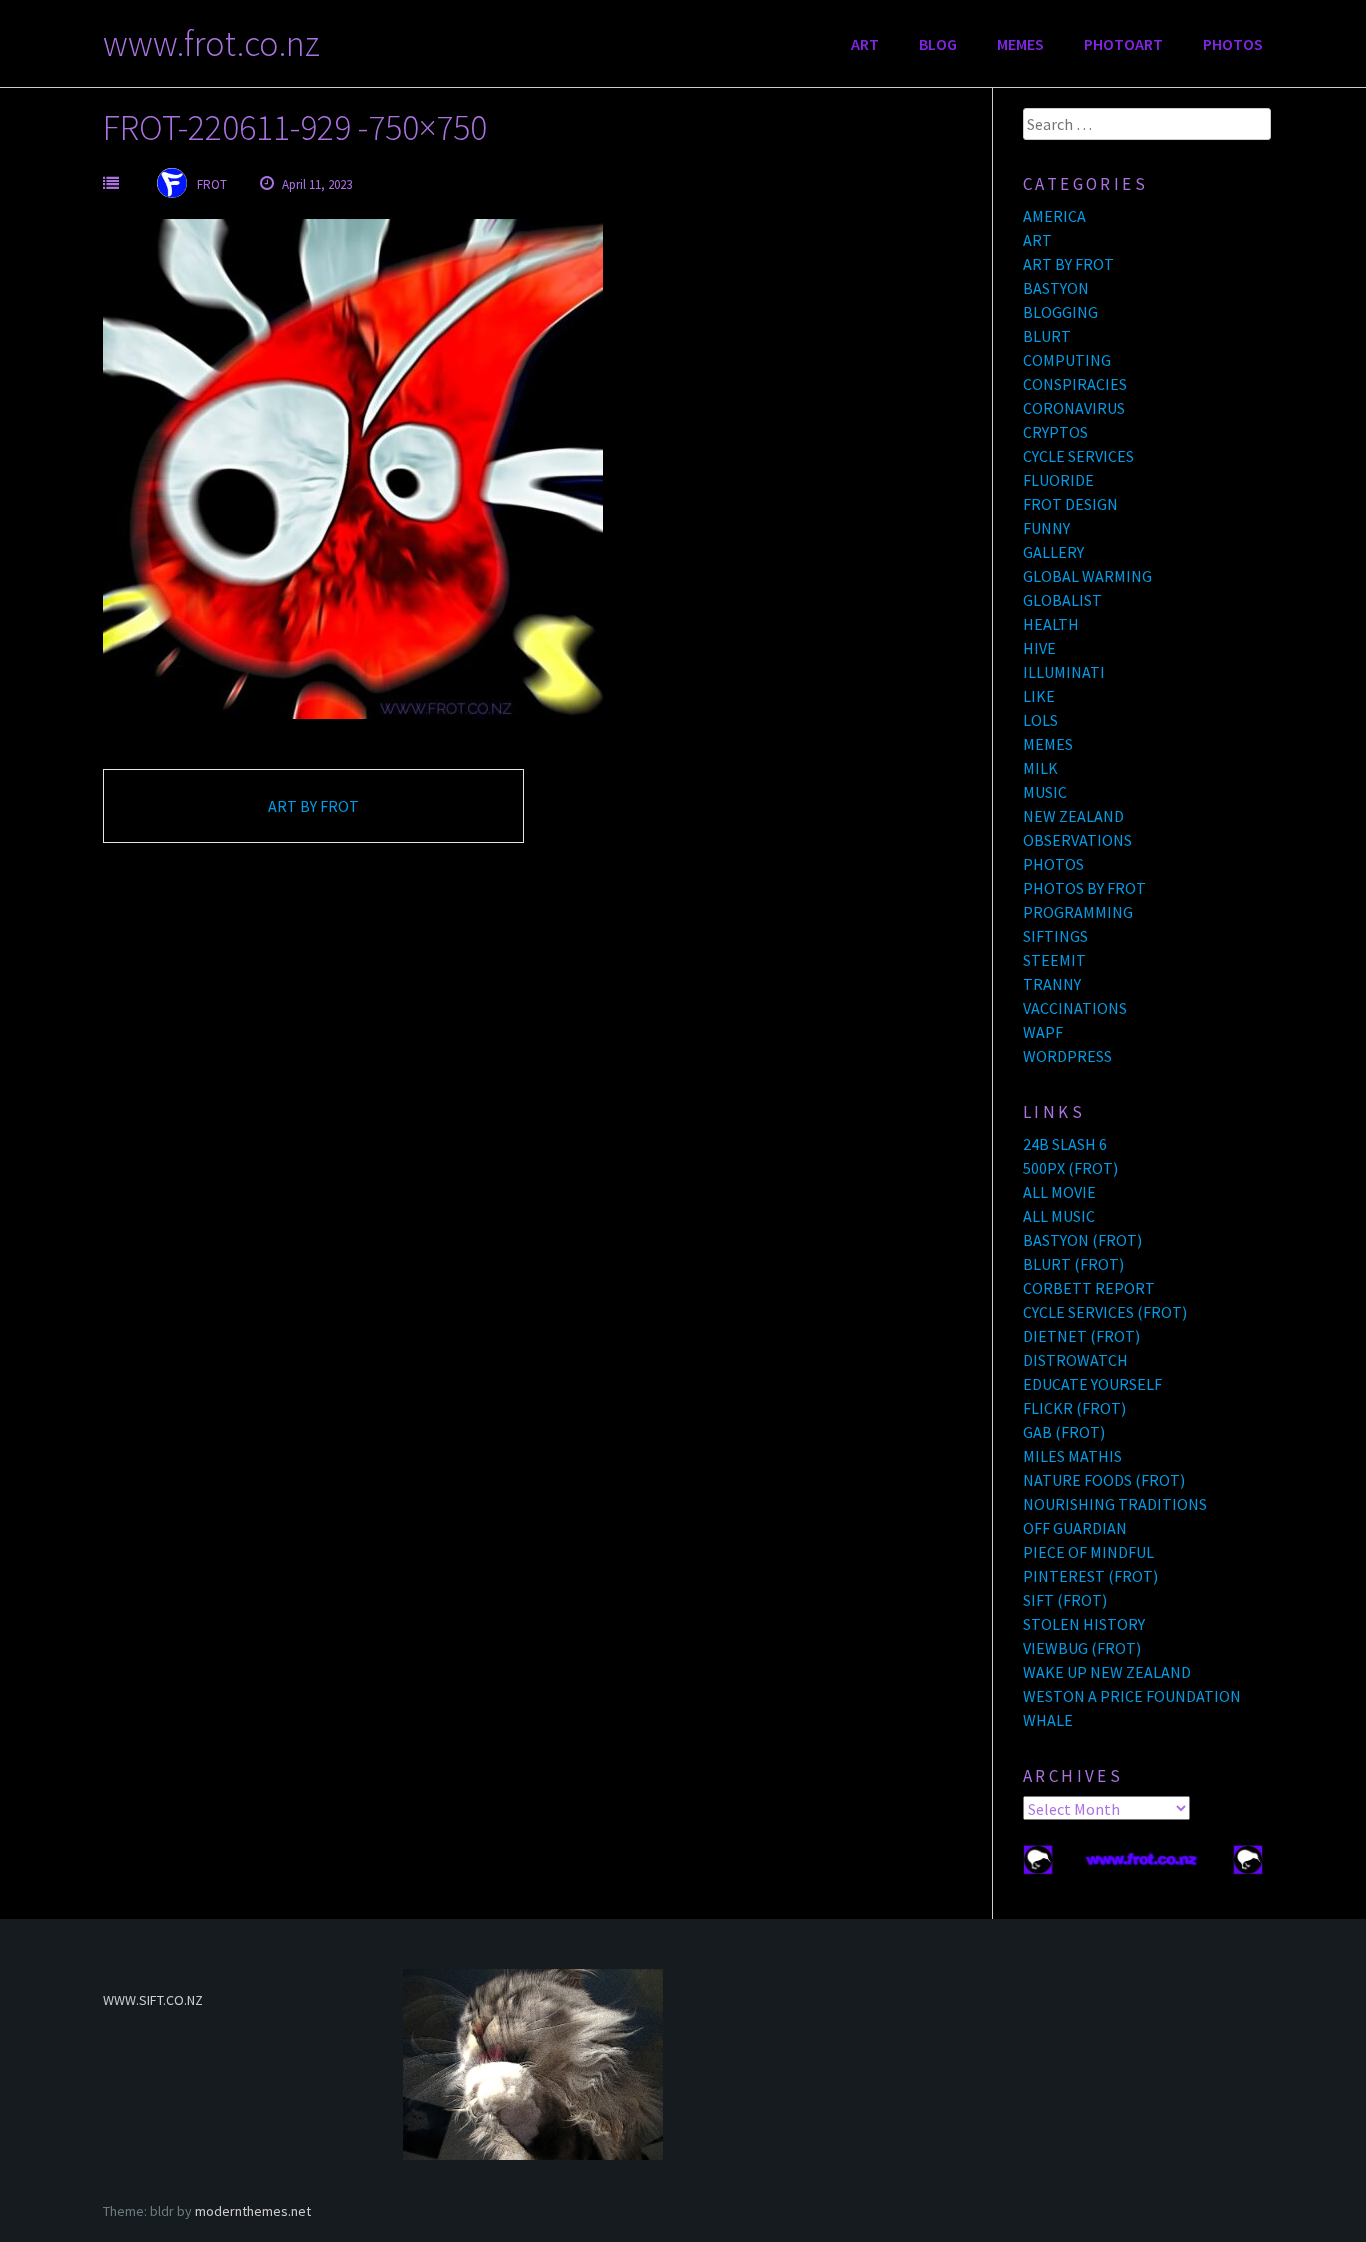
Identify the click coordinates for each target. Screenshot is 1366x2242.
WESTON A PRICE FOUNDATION (1132, 1696)
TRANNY (1052, 984)
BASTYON (1056, 288)
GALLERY (1053, 552)
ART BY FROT (313, 806)
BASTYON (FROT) (1082, 1240)
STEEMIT (1054, 960)
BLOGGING (1060, 312)
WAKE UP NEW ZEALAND (1107, 1672)
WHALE (1048, 1720)
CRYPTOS (1055, 432)
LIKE (1039, 696)
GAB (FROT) (1064, 1432)
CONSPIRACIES (1075, 384)
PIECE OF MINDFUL (1088, 1552)
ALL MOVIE (1059, 1192)
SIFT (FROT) (1065, 1600)
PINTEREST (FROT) (1090, 1576)
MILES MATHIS (1072, 1456)
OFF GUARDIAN (1075, 1528)
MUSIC (1045, 792)
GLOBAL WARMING (1087, 576)
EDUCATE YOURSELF (1092, 1384)
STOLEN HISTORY (1084, 1624)
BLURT (1047, 336)
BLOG (938, 44)
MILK (1040, 768)
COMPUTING (1067, 360)
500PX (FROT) (1070, 1168)
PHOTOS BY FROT (1084, 888)
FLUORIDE (1058, 480)
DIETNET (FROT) (1081, 1336)
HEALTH (1051, 624)
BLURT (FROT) (1073, 1264)
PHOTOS (1233, 44)
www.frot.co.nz (211, 43)
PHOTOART (1123, 44)
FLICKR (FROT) (1074, 1408)
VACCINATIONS (1075, 1008)
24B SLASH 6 (1065, 1144)
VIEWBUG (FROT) (1082, 1648)
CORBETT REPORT (1089, 1288)
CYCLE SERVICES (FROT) (1105, 1312)
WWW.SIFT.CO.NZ (153, 2000)
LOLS (1040, 720)
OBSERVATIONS (1077, 840)
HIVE (1039, 648)
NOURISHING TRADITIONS (1115, 1504)
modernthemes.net (253, 2211)
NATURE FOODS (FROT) (1104, 1480)
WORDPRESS (1067, 1056)
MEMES (1020, 44)
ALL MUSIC (1059, 1216)
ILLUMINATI (1064, 672)
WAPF (1043, 1032)
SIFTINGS (1055, 936)
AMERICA (1054, 216)
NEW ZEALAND (1073, 816)
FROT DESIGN (1070, 504)
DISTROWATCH (1075, 1360)
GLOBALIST (1062, 600)
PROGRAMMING (1078, 912)
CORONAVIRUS (1074, 408)
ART (865, 44)
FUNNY (1046, 528)
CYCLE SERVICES (1078, 456)
